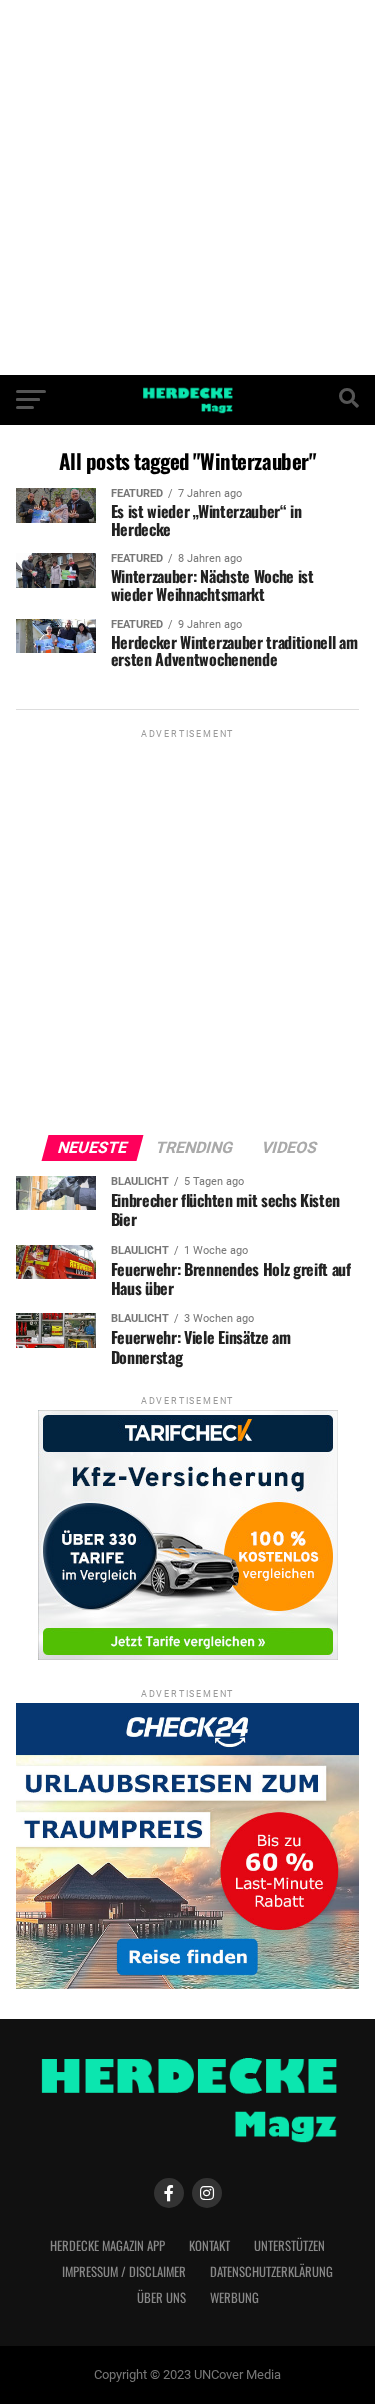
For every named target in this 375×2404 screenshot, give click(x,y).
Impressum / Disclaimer (124, 2271)
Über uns (161, 2297)
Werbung (234, 2297)
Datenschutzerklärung (271, 2271)
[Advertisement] (187, 187)
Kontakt (209, 2245)
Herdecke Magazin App (107, 2245)
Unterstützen (289, 2245)
